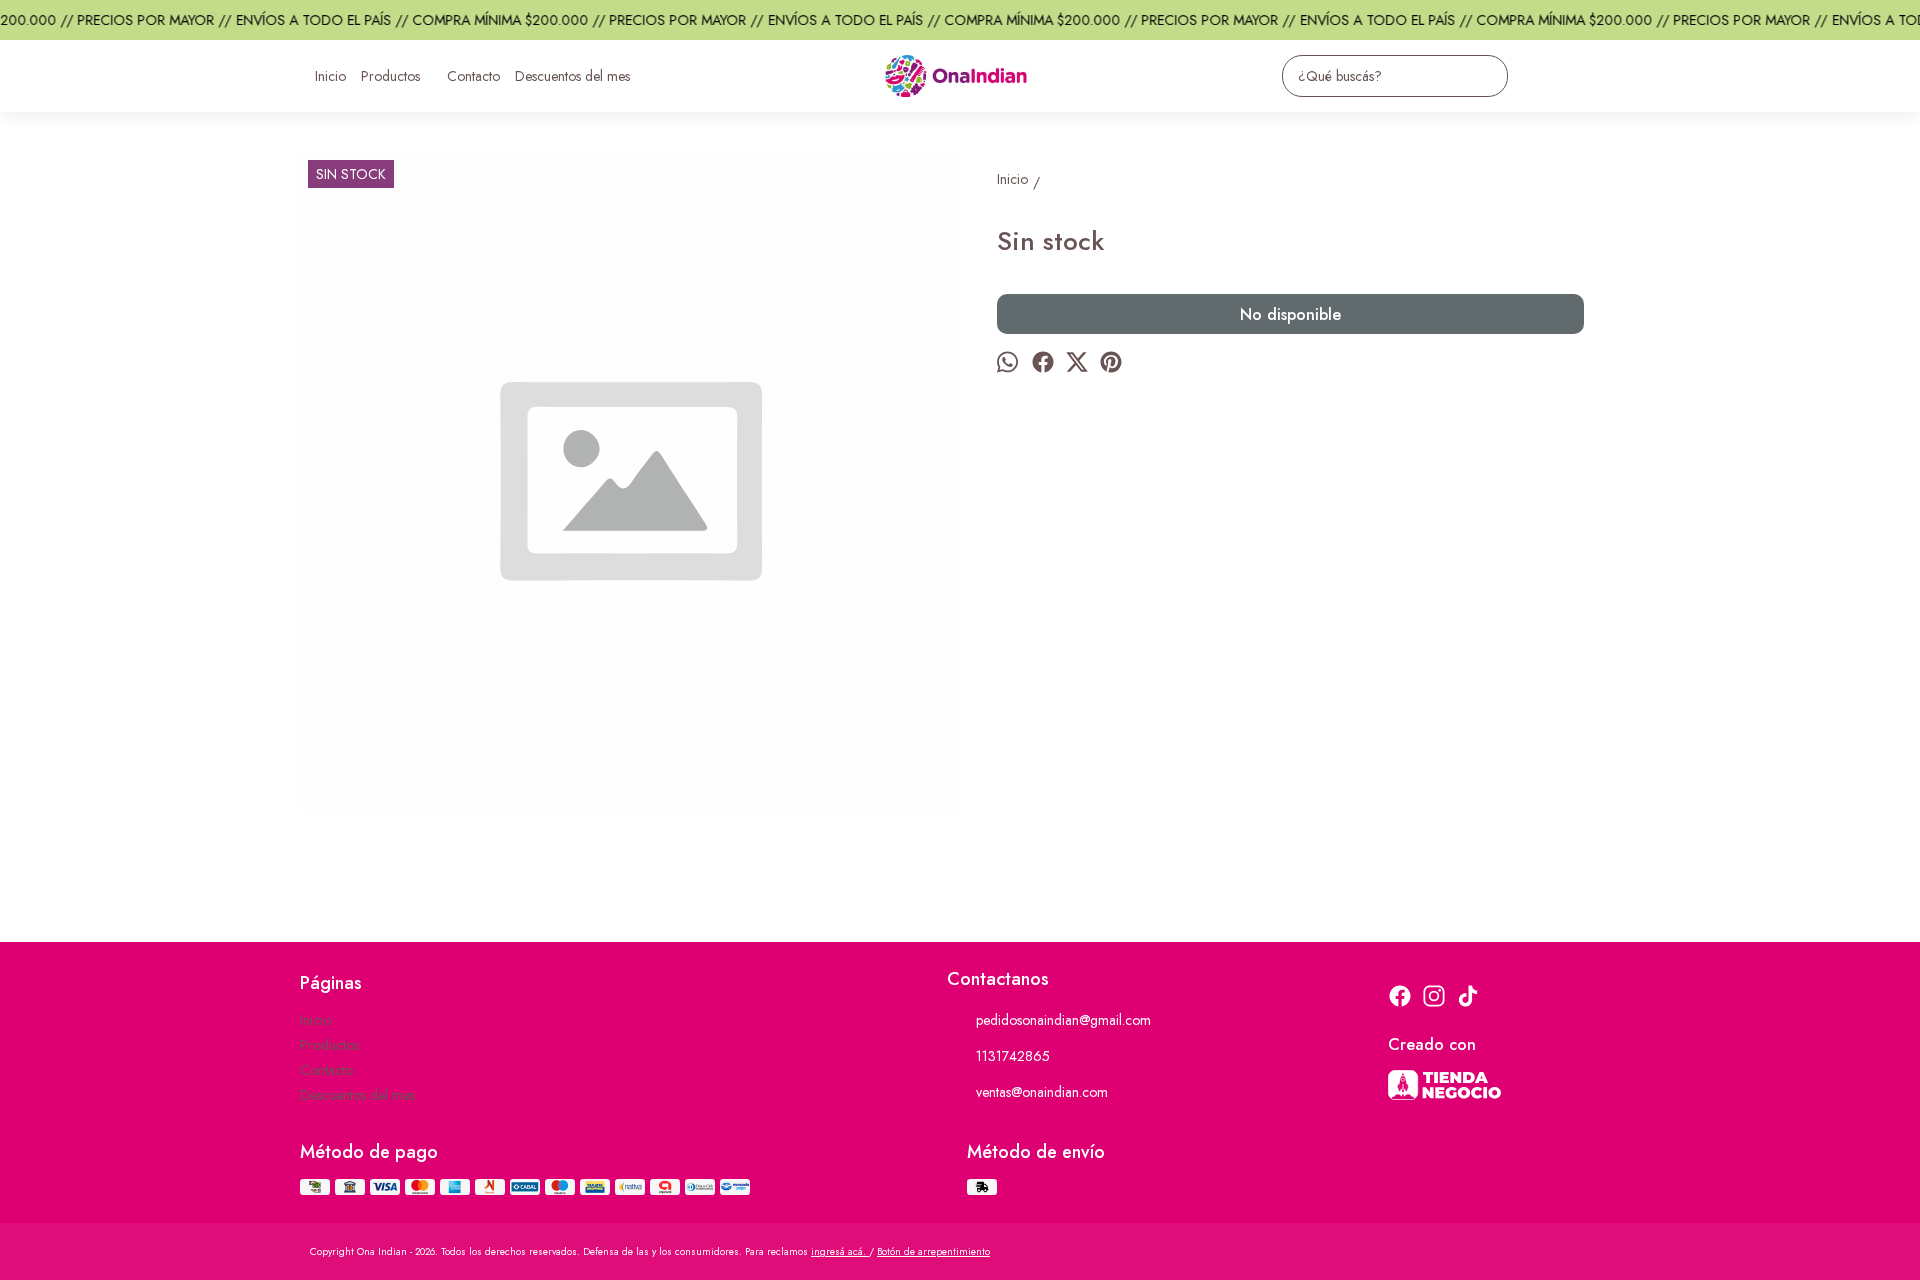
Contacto (473, 76)
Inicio (330, 76)
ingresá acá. (840, 1251)
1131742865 (1013, 1056)
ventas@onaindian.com (1042, 1092)
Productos (390, 76)
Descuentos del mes (572, 76)
